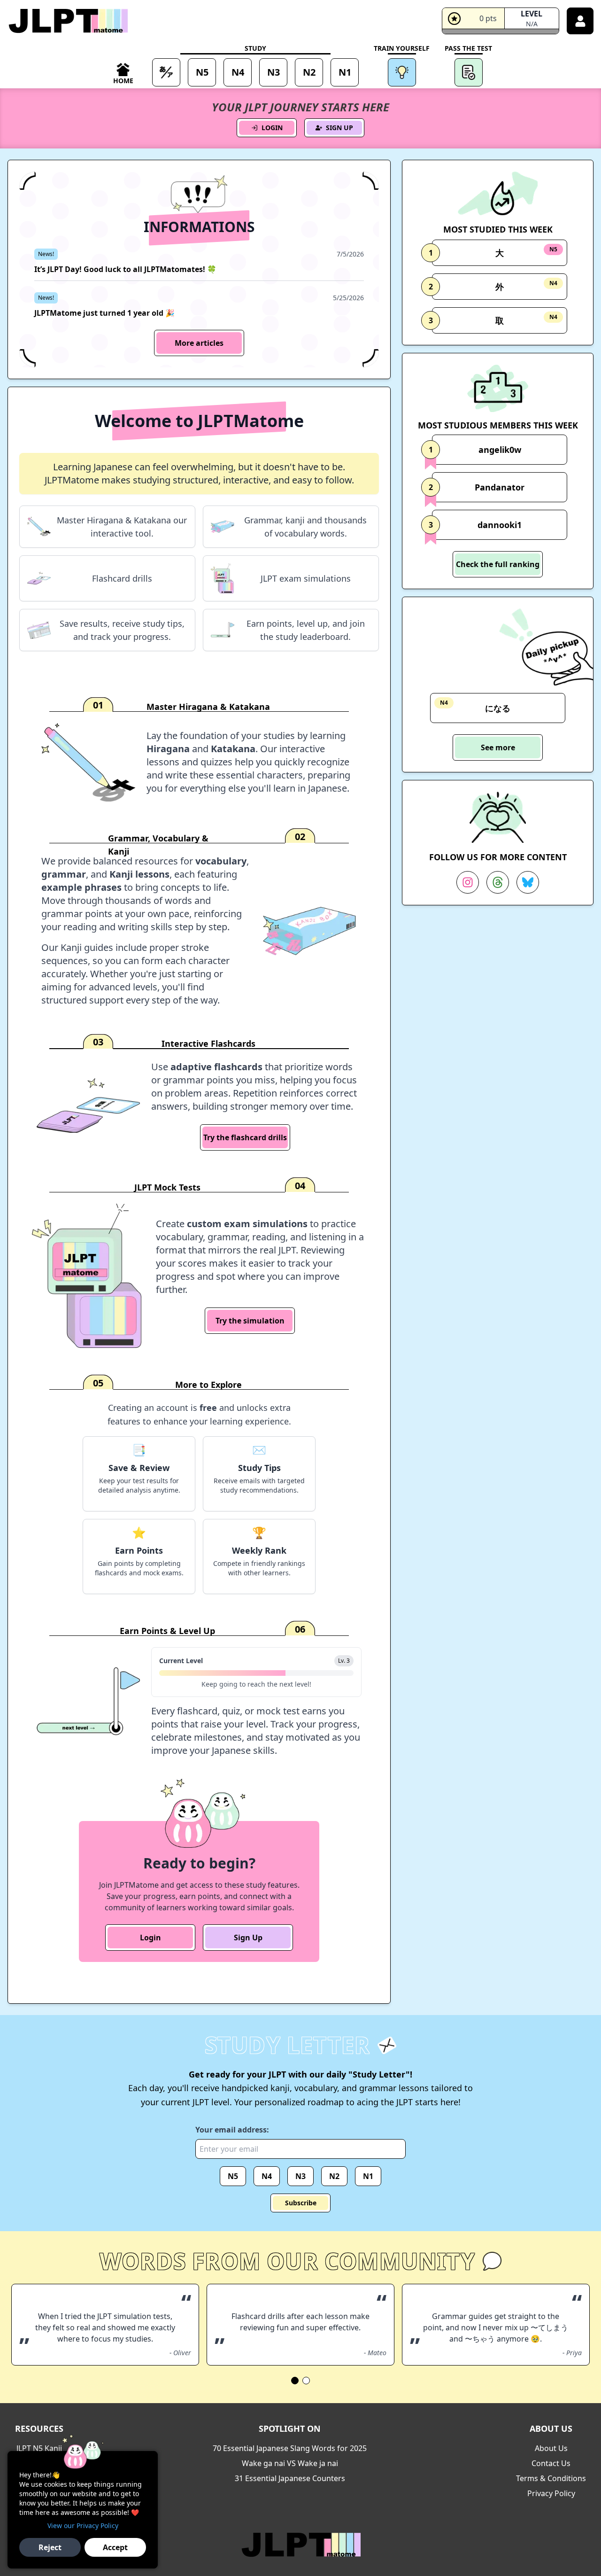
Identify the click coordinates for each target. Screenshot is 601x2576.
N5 (233, 2176)
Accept (115, 2547)
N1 (368, 2176)
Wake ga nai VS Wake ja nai (290, 2463)
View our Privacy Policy (83, 2525)
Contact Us (551, 2463)
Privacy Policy (551, 2493)
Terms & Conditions (551, 2478)
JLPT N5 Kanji (39, 2448)
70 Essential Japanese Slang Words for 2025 (290, 2448)
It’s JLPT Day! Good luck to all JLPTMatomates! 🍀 (125, 269)
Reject (50, 2547)
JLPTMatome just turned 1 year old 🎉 (104, 313)
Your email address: (232, 2130)
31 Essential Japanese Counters (290, 2478)
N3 (300, 2176)
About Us (551, 2448)
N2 (334, 2176)
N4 (267, 2176)
